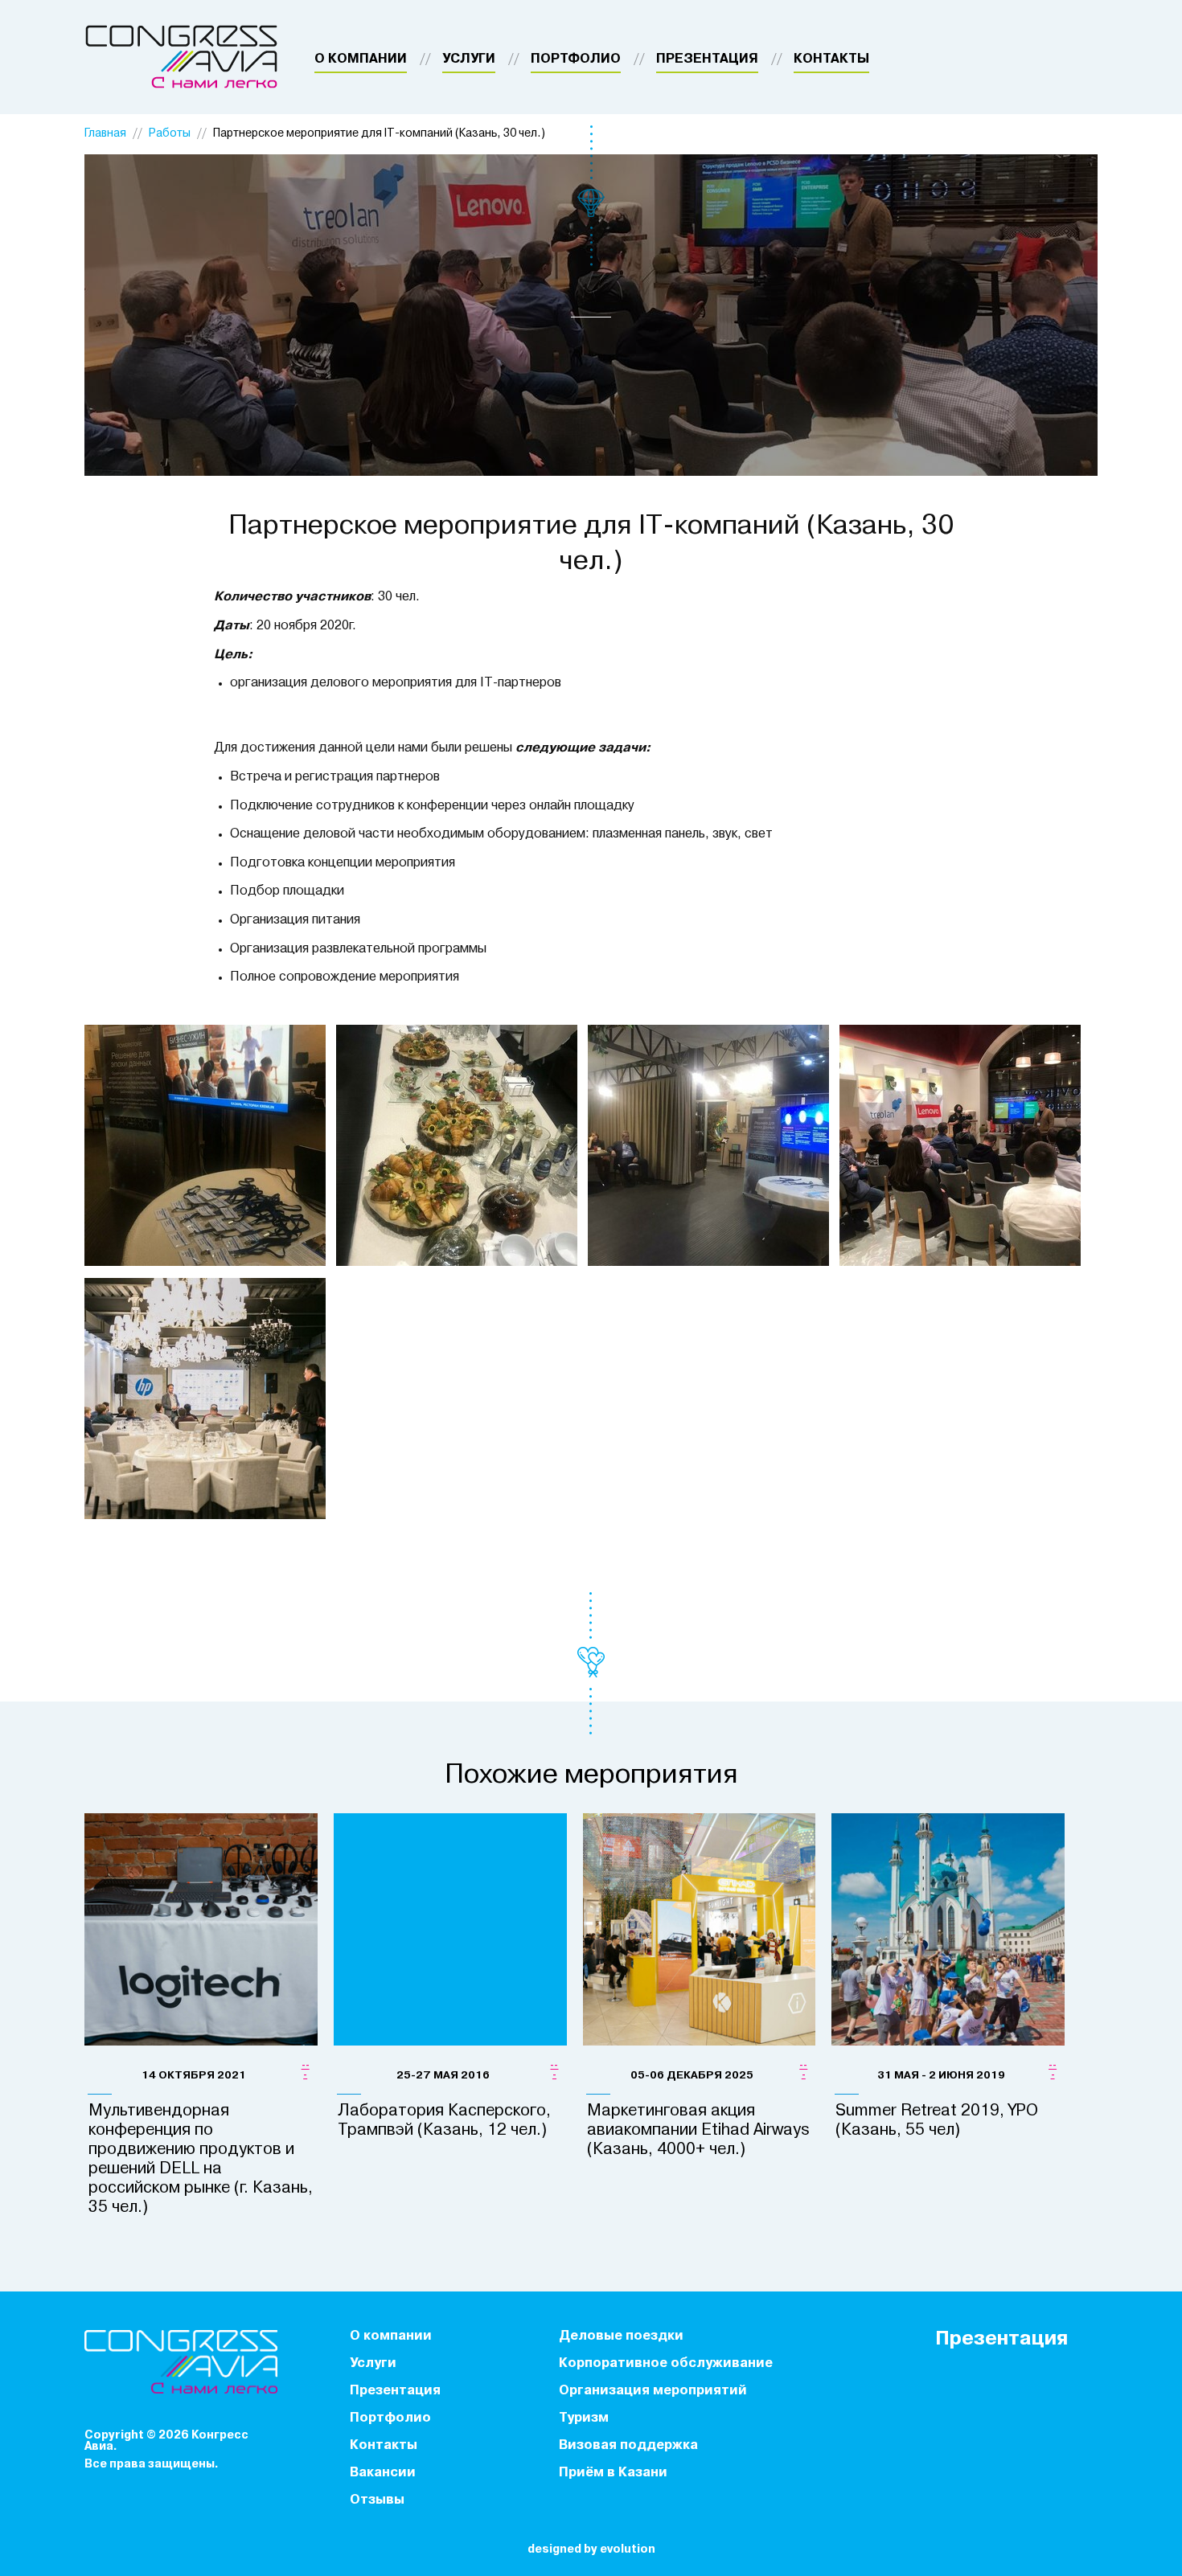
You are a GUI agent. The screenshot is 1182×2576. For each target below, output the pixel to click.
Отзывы (377, 2500)
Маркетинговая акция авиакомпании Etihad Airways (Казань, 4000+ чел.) (698, 2131)
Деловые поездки (621, 2336)
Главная (105, 134)
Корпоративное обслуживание (666, 2364)
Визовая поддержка (628, 2446)
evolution (628, 2550)
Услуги (469, 59)
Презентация (707, 59)
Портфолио (576, 59)
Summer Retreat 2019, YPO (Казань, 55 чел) (937, 2121)
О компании (361, 59)
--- (306, 2070)
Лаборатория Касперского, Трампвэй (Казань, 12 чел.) (444, 2121)
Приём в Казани (613, 2473)
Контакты (831, 59)
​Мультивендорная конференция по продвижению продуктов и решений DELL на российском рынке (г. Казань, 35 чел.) (201, 2160)
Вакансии (383, 2473)
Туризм (584, 2418)
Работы (170, 134)
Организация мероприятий (653, 2391)
